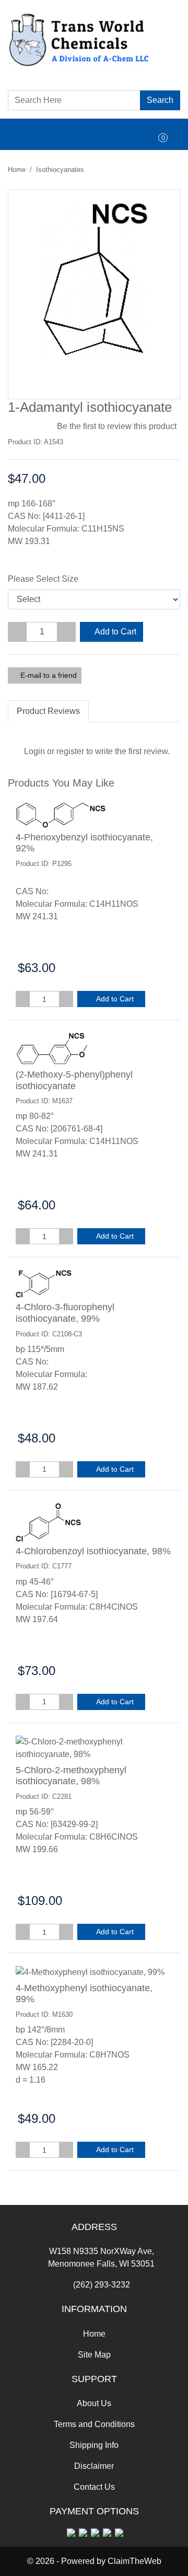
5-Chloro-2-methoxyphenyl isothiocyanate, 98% (71, 1776)
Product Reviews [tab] (48, 711)
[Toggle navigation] (27, 134)
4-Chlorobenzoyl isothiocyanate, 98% (93, 1551)
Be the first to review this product (117, 426)
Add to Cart (115, 632)
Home (17, 170)
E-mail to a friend (48, 675)
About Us (94, 2403)
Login (34, 751)
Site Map (94, 2355)
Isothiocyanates (60, 170)
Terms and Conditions (94, 2424)
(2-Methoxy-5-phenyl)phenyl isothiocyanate (74, 1080)
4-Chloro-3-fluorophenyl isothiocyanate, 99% (65, 1313)
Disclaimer (94, 2466)
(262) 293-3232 (102, 2285)
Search (160, 100)
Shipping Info (94, 2445)
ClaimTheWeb (134, 2561)
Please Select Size (43, 579)
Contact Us (94, 2487)
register (70, 751)
